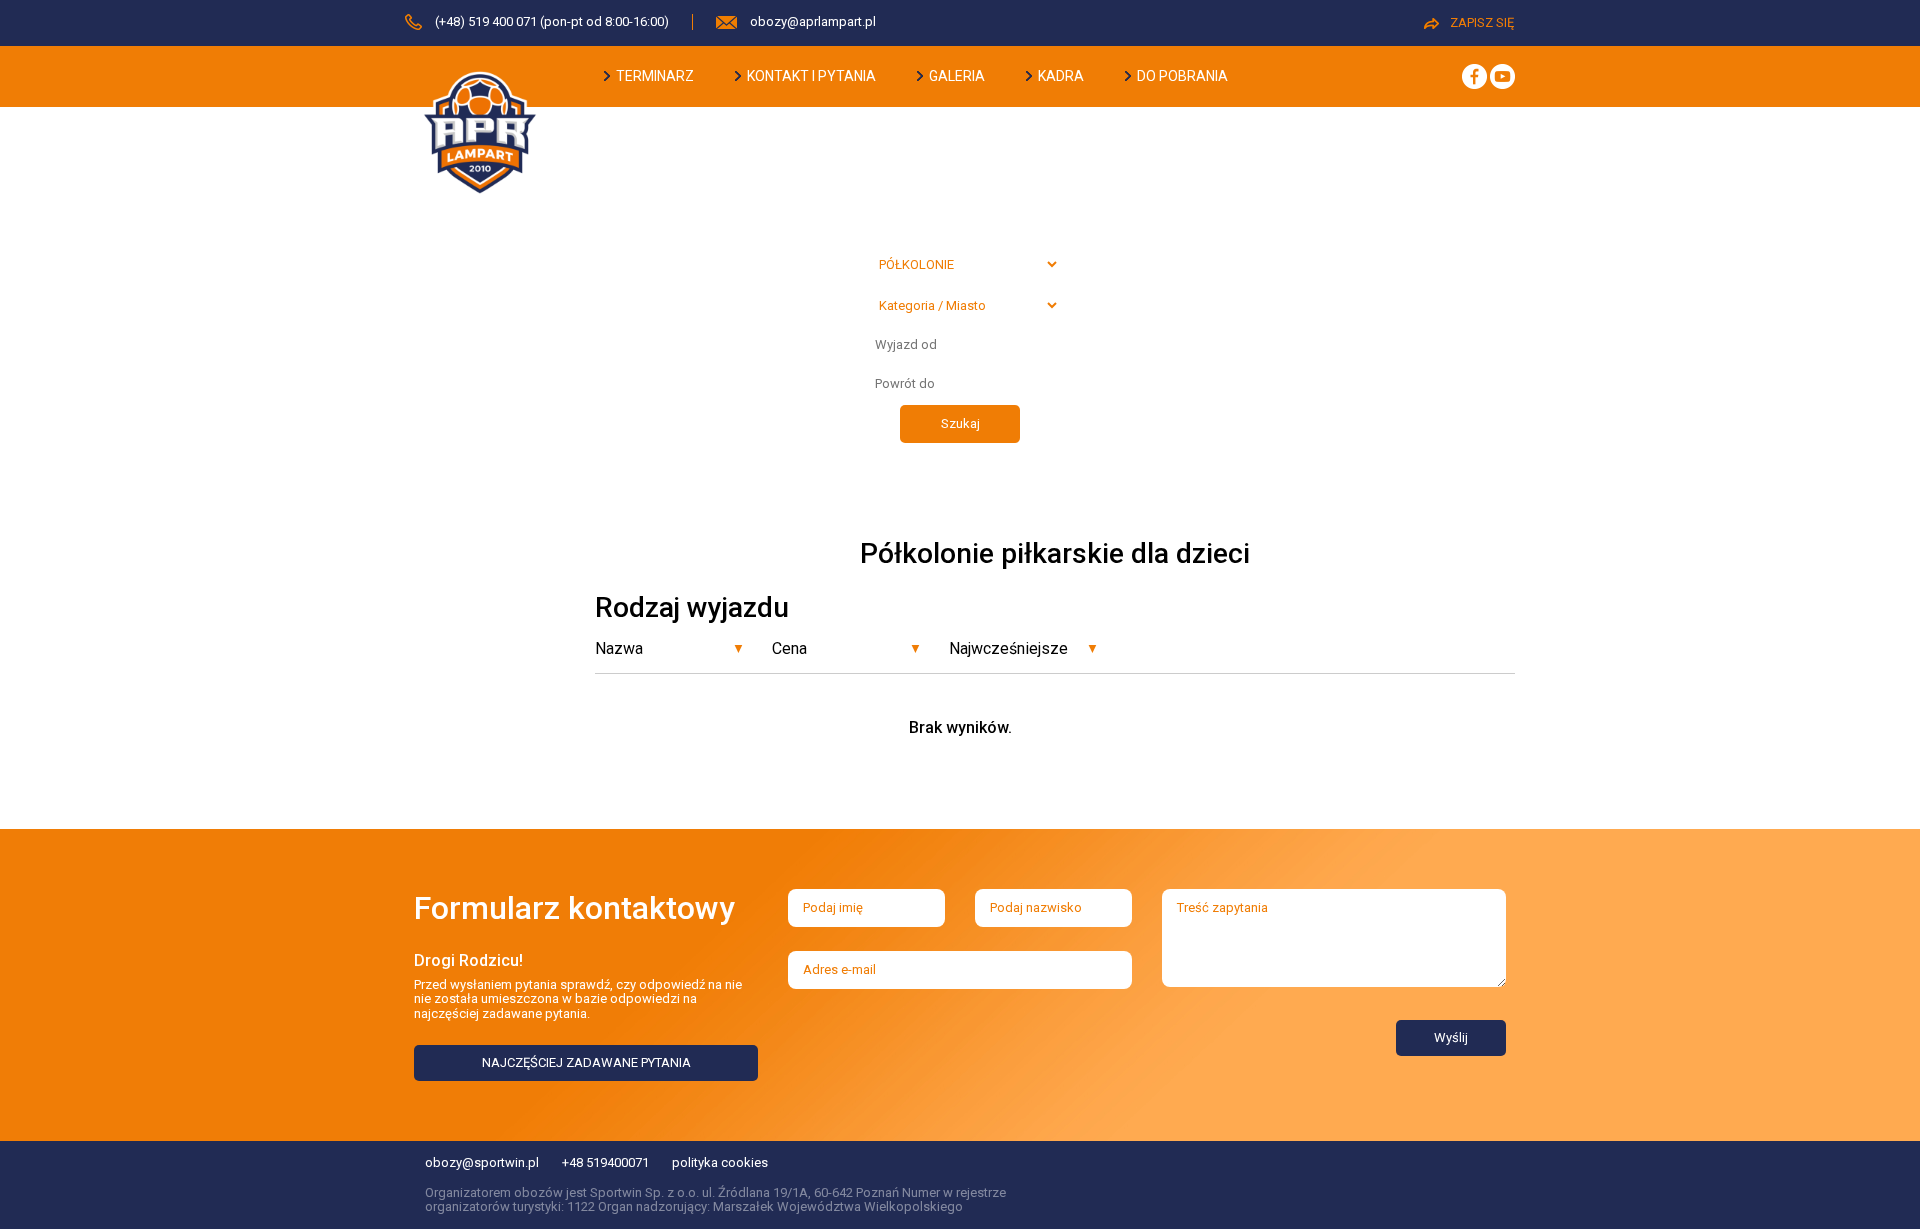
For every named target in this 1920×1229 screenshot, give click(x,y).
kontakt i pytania (810, 76)
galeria (955, 76)
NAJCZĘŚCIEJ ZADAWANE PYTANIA (586, 1062)
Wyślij (1451, 1037)
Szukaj (960, 423)
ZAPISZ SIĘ (1482, 22)
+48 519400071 (605, 1162)
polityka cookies (720, 1162)
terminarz (653, 76)
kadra (1059, 76)
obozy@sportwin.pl (482, 1162)
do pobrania (1181, 76)
